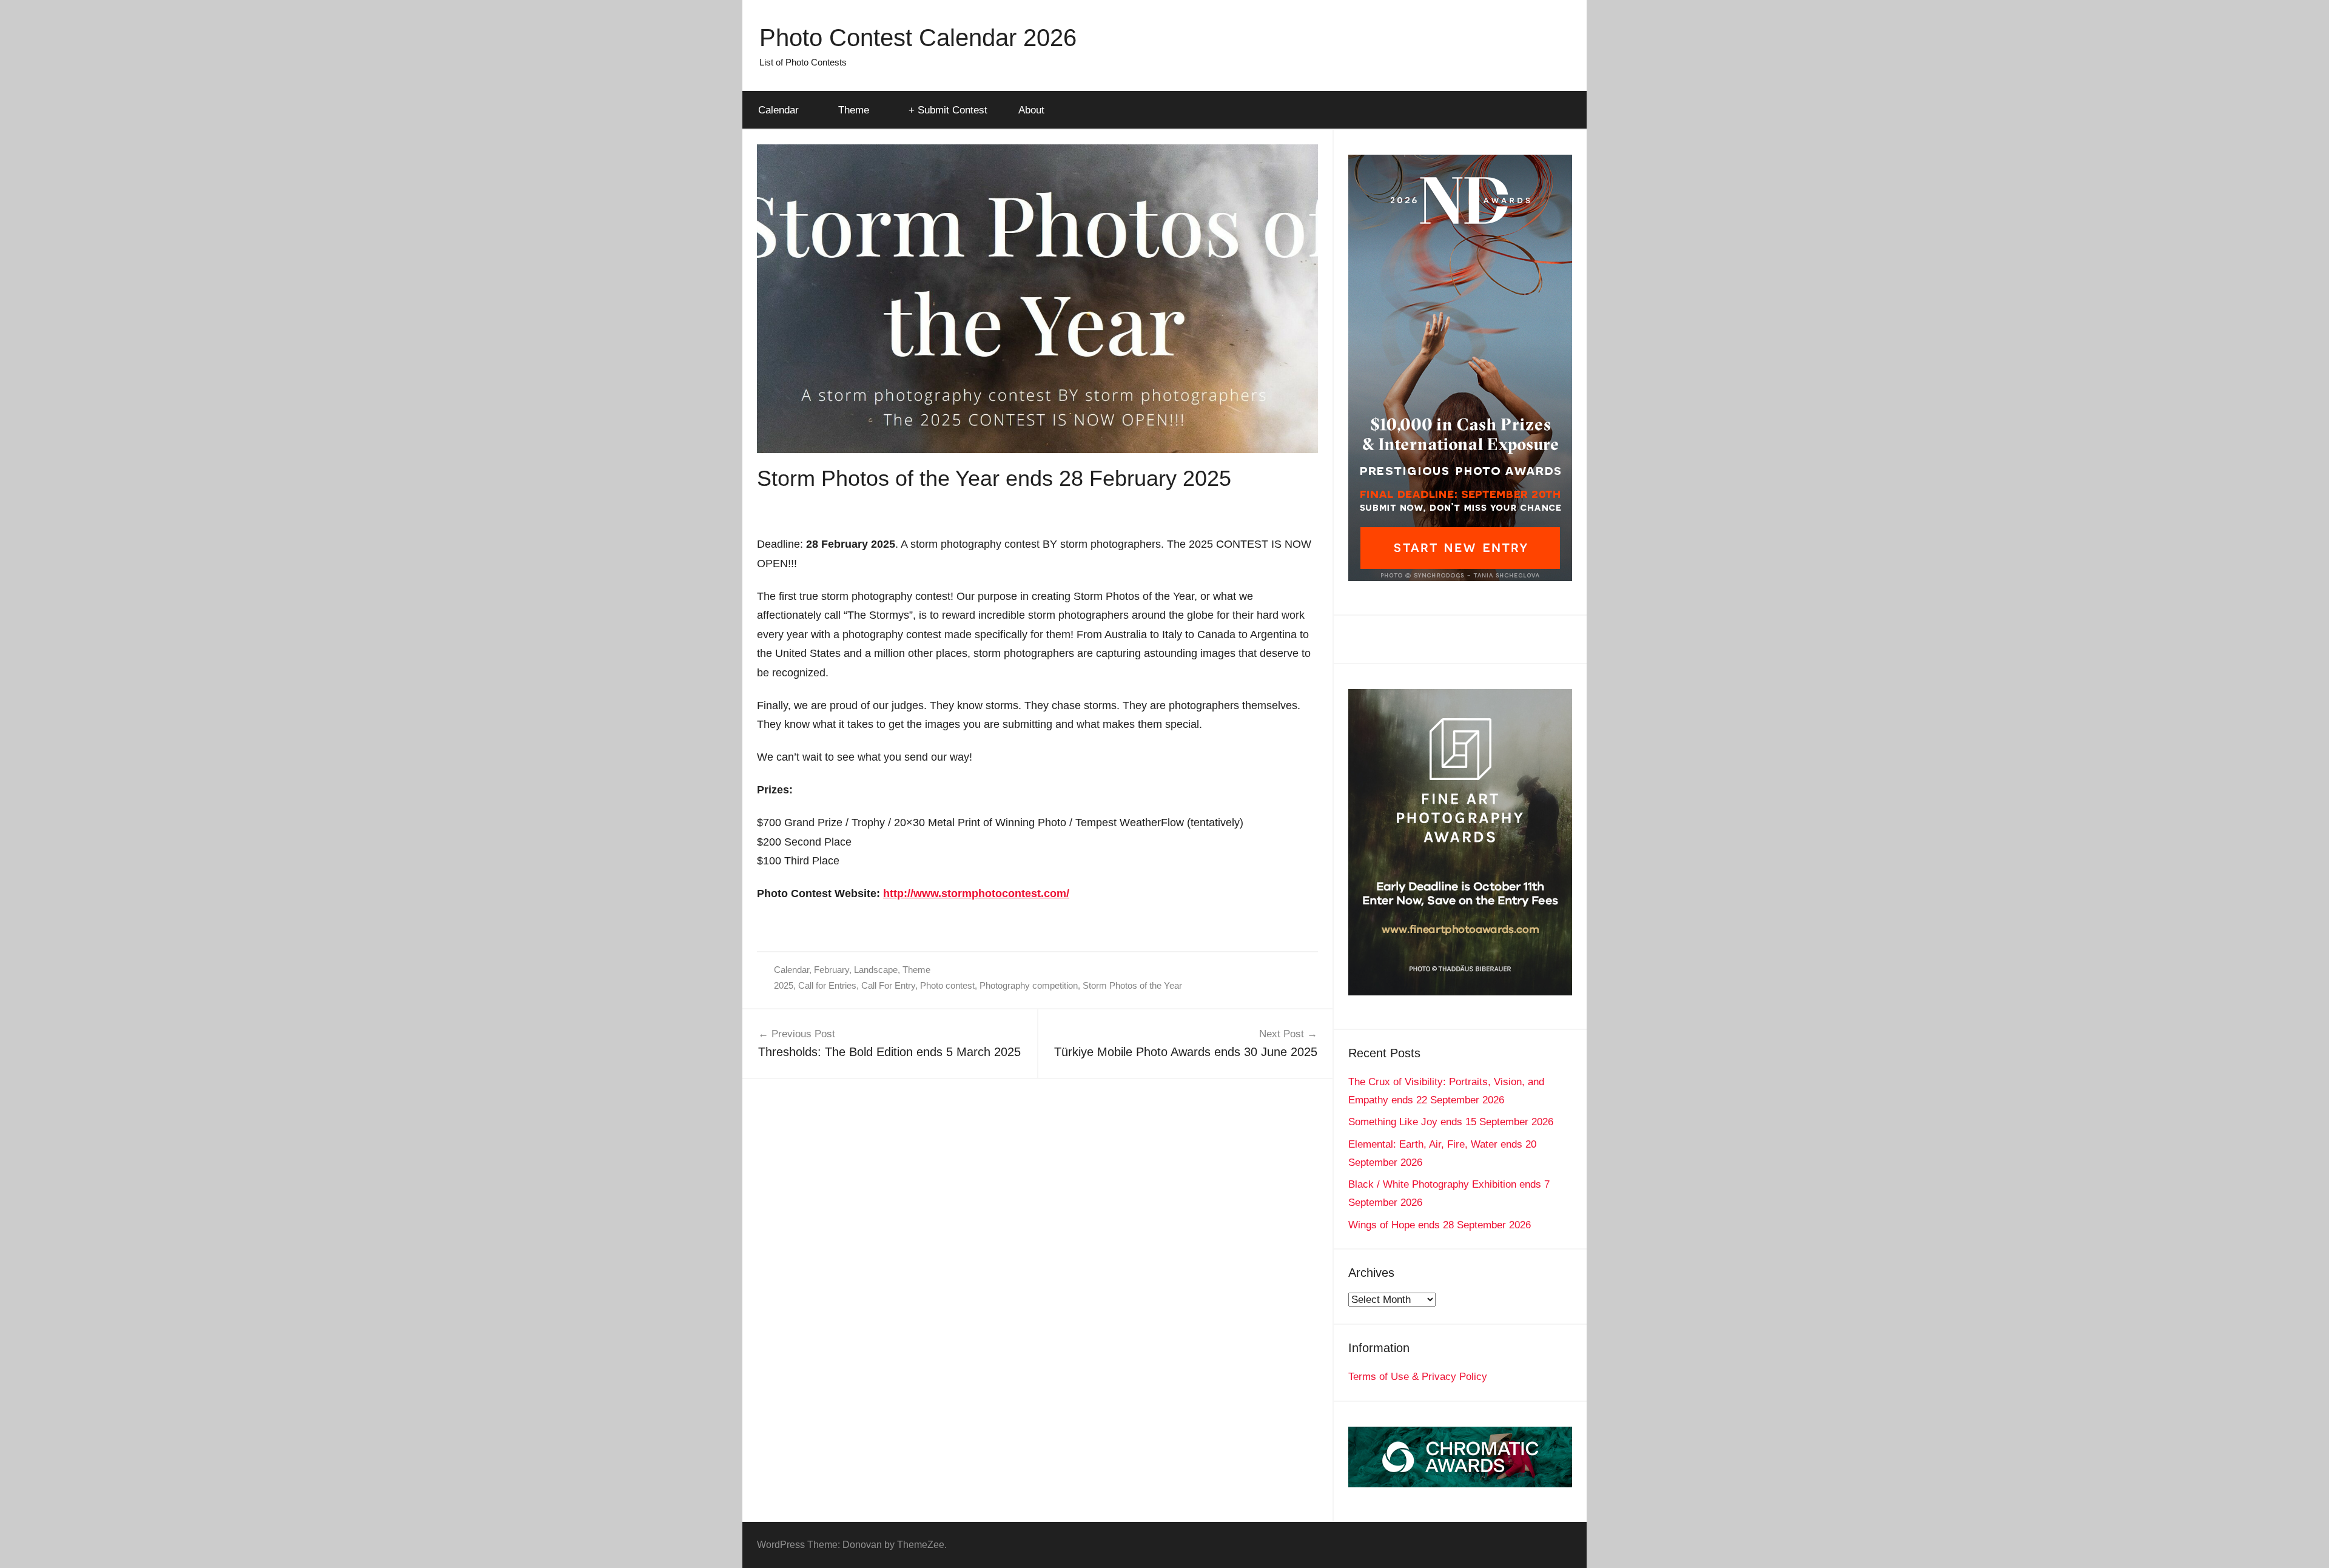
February (832, 970)
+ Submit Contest (948, 110)
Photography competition (1029, 985)
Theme (854, 110)
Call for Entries (827, 985)
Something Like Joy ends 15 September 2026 (1451, 1122)
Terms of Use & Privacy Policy (1418, 1377)
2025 (784, 985)
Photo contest (947, 985)
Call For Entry (888, 985)
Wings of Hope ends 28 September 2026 (1440, 1225)
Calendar (778, 110)
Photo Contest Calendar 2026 (918, 38)
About (1031, 110)
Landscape (876, 970)
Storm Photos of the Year (1132, 985)
